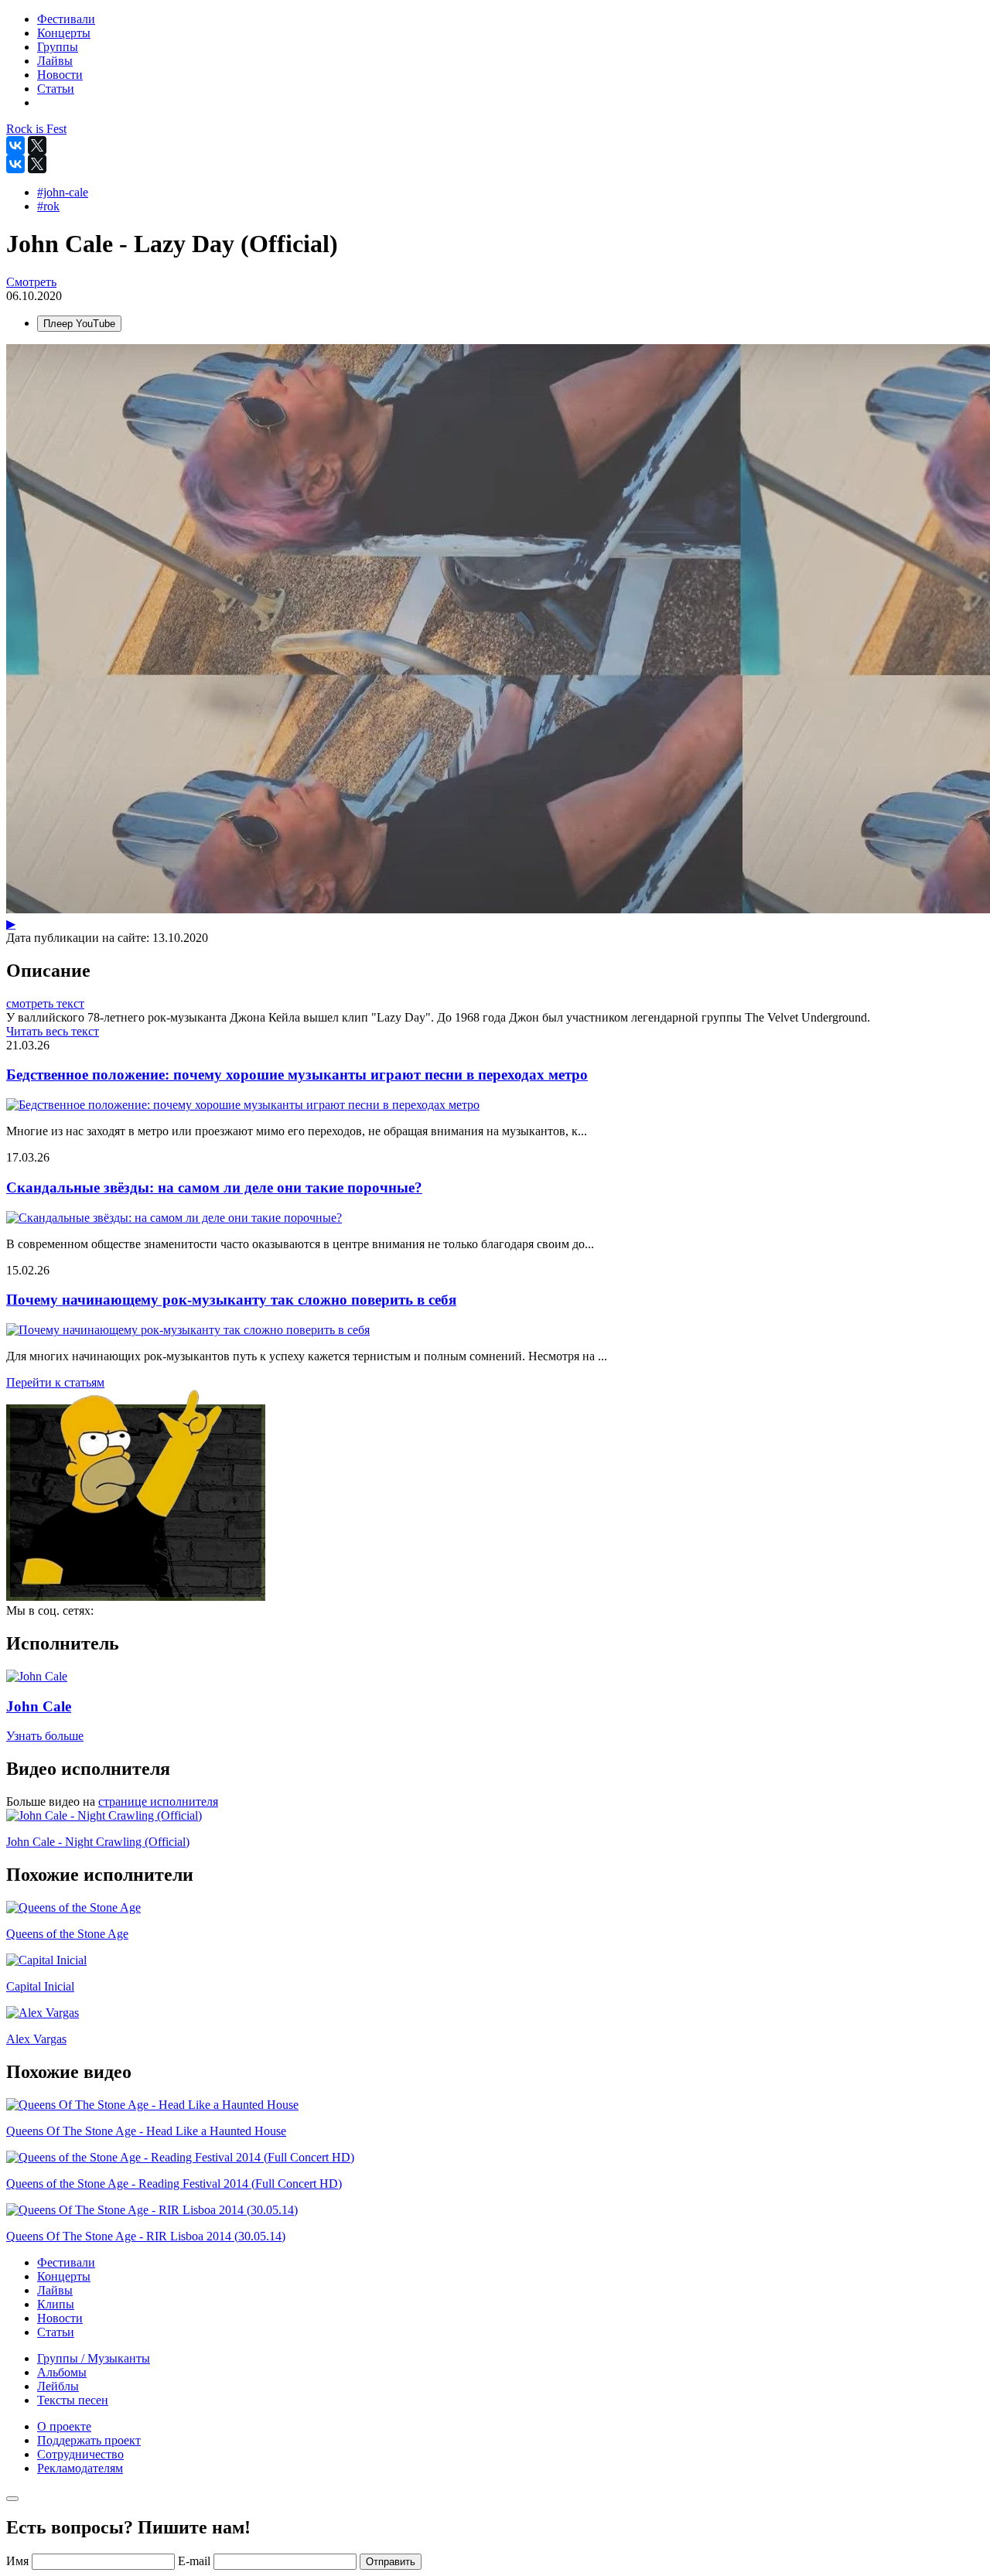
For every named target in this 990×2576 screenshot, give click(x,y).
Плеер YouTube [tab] (79, 324)
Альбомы (62, 2372)
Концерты (64, 2276)
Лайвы (55, 2290)
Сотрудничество (80, 2454)
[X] (37, 145)
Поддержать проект (89, 2440)
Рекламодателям (80, 2468)
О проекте (64, 2426)
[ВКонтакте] (15, 145)
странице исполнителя (158, 1801)
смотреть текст (45, 1003)
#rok (48, 206)
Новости (60, 2318)
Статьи (56, 2332)
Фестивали (66, 2262)
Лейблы (58, 2386)
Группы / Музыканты (94, 2358)
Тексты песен (73, 2400)
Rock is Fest (36, 129)
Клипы (56, 2304)
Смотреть (31, 282)
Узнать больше (45, 1736)
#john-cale (63, 192)
